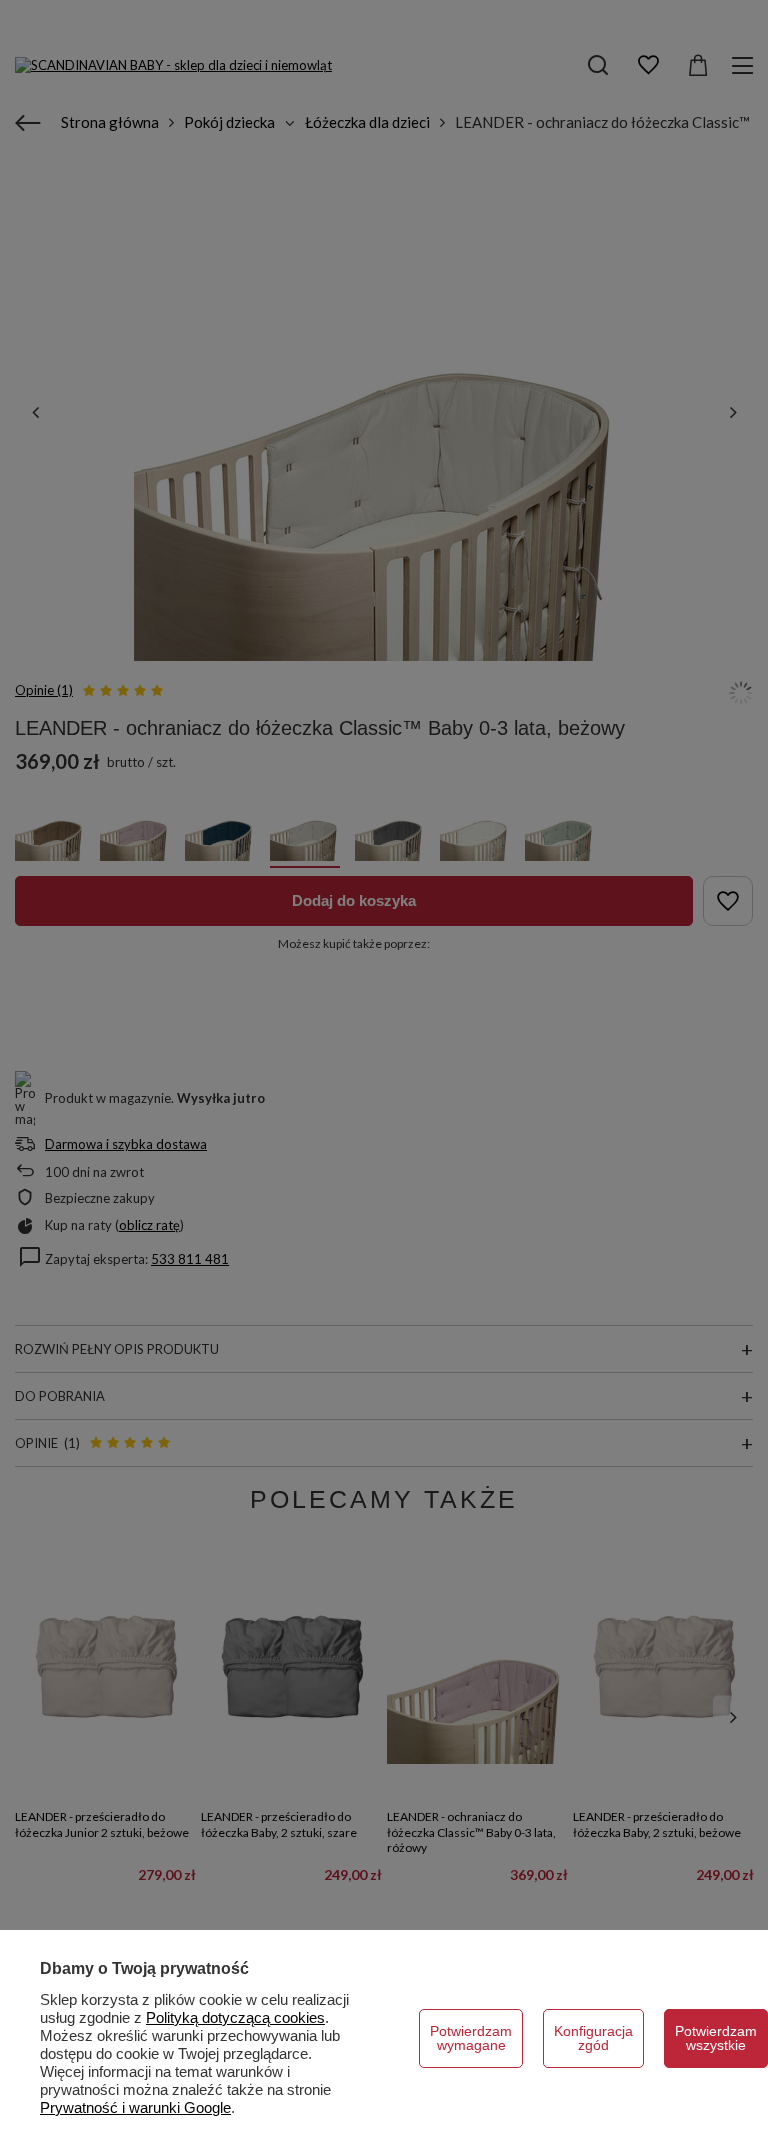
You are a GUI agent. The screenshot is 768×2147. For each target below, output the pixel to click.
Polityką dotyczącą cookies (235, 2017)
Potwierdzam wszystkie (716, 2038)
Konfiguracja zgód (593, 2038)
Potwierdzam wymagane (471, 2038)
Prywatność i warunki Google (135, 2107)
